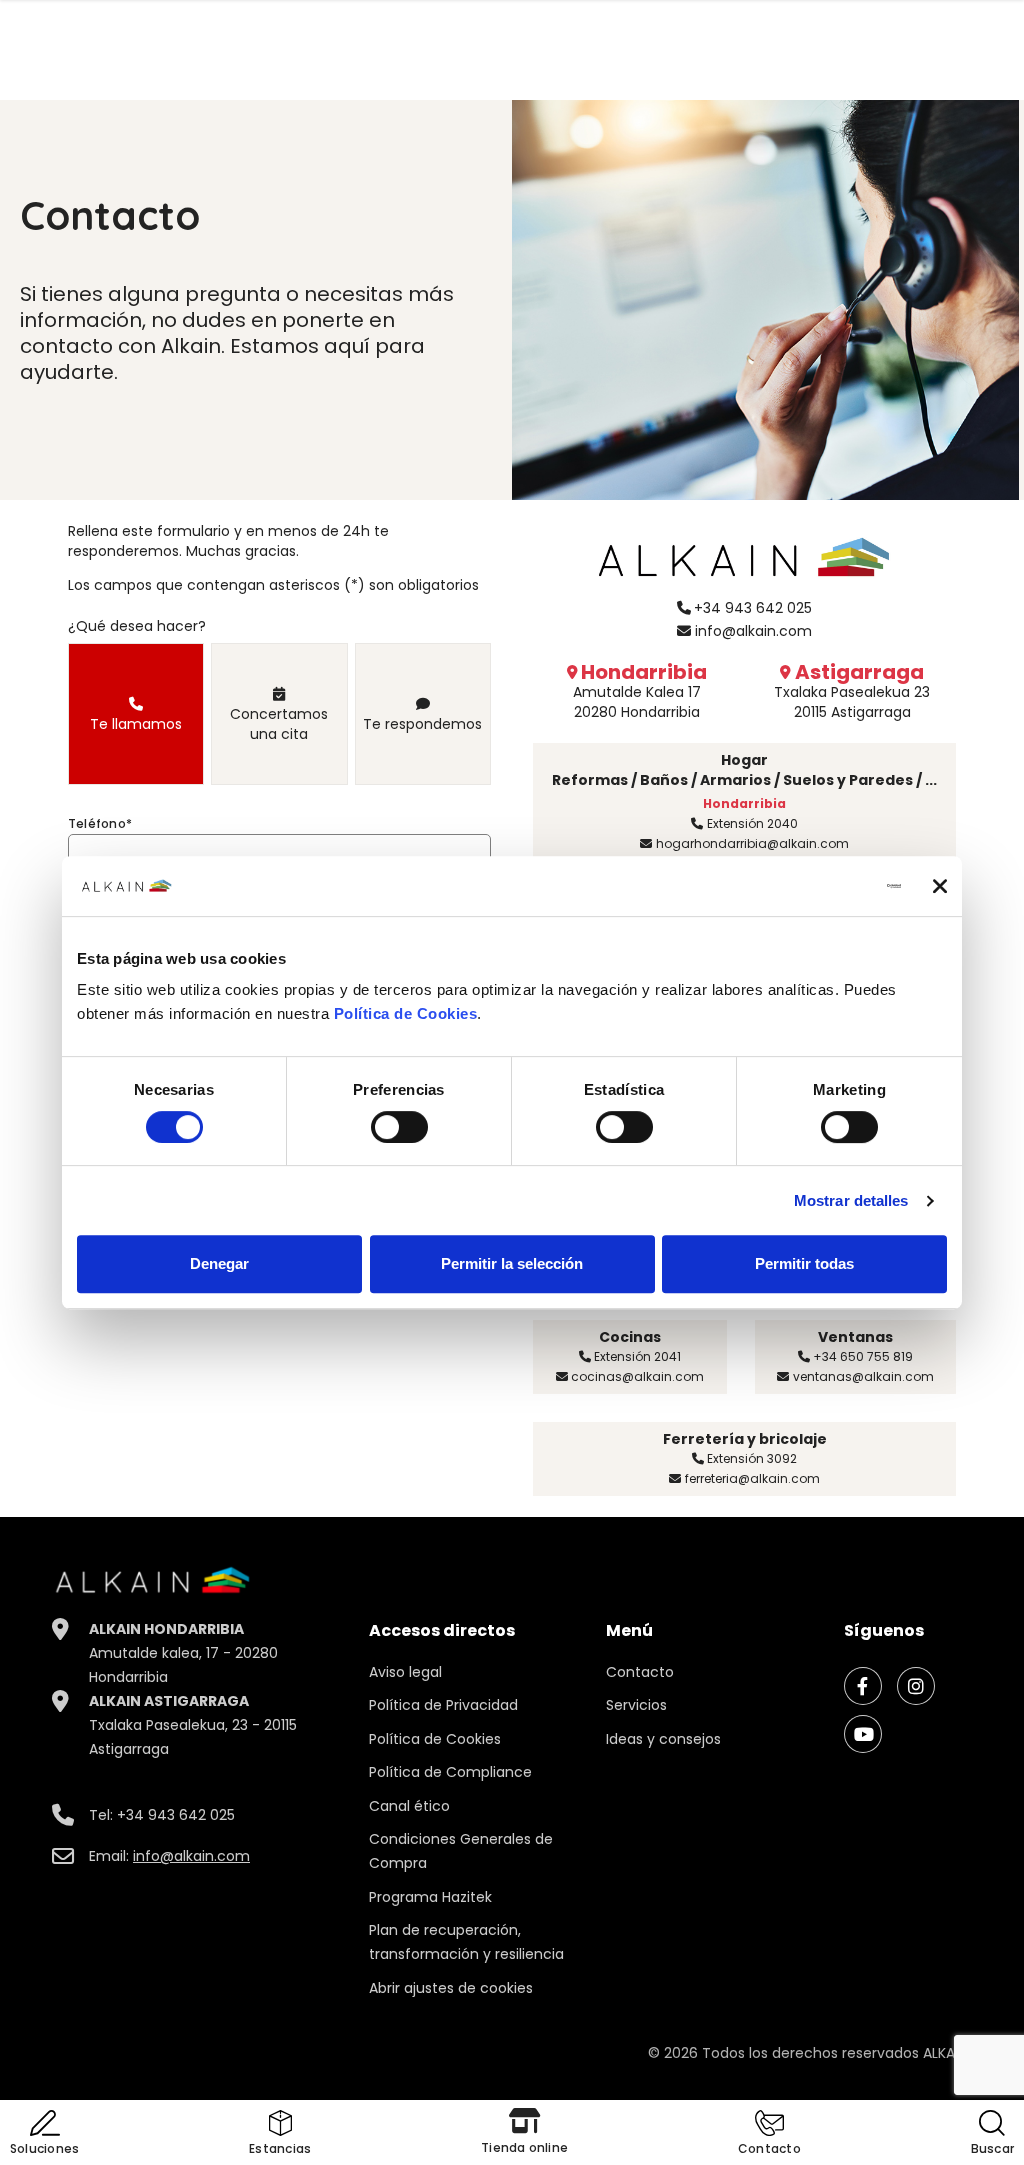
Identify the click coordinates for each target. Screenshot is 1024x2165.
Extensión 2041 (637, 1356)
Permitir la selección (512, 1263)
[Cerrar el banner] (940, 886)
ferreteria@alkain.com (752, 1478)
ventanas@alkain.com (863, 1376)
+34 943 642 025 (753, 608)
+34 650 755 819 (863, 1356)
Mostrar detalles (851, 1200)
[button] (769, 2135)
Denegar (219, 1263)
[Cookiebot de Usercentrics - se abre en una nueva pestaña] (813, 886)
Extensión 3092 (752, 1458)
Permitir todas (804, 1263)
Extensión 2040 (752, 823)
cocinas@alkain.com (637, 1376)
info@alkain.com (753, 631)
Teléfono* (100, 823)
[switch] (399, 1127)
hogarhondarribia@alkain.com (752, 843)
